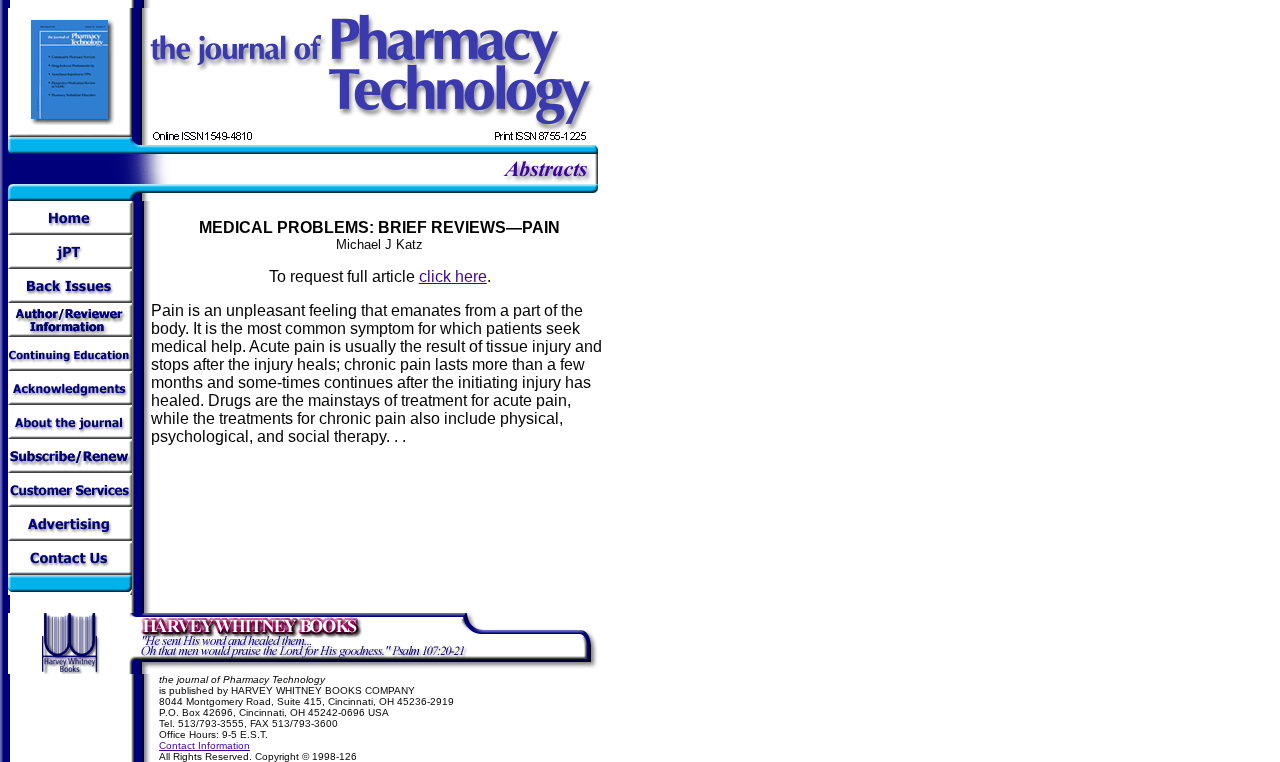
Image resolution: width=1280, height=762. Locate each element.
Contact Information (204, 745)
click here (453, 276)
